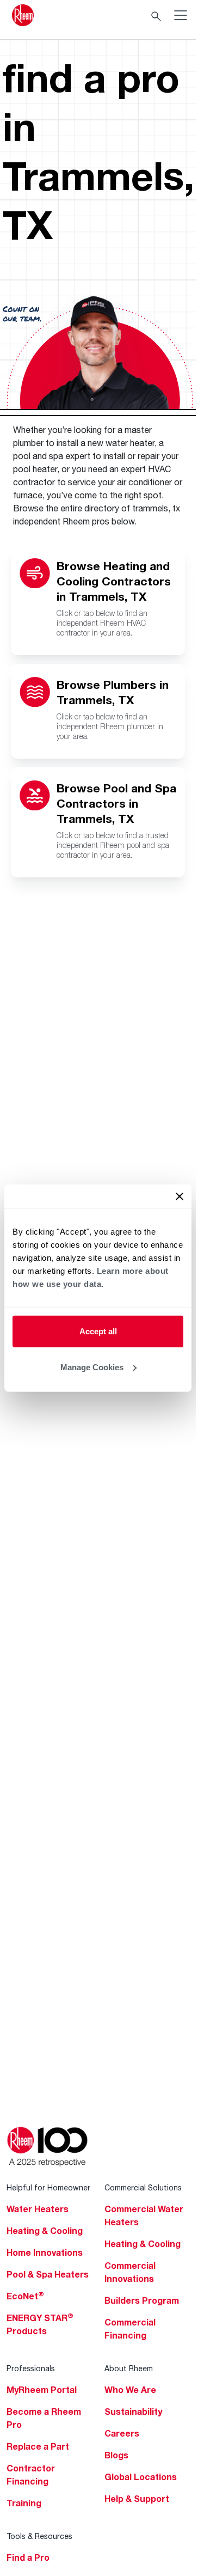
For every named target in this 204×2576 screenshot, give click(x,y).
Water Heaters (38, 2209)
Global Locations (141, 2477)
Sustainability (133, 2412)
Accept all (98, 1331)
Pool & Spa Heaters (48, 2274)
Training (24, 2503)
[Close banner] (180, 1197)
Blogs (116, 2455)
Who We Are (130, 2390)
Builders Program (142, 2300)
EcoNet (25, 2296)
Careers (122, 2433)
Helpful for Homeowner (48, 2187)
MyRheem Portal (42, 2390)
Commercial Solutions (143, 2187)
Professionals (31, 2368)
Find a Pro (28, 2557)
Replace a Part (38, 2446)
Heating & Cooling (45, 2231)
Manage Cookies (92, 1367)
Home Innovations (45, 2253)
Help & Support (137, 2499)
